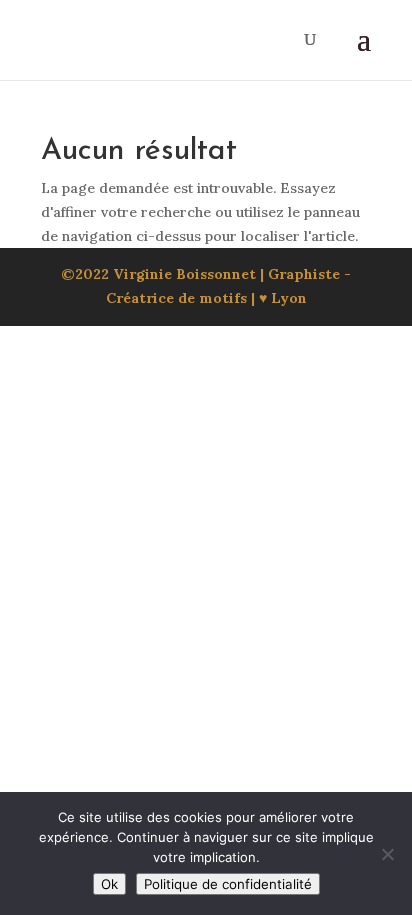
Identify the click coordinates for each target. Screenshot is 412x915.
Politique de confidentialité (228, 884)
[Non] (387, 854)
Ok (109, 884)
